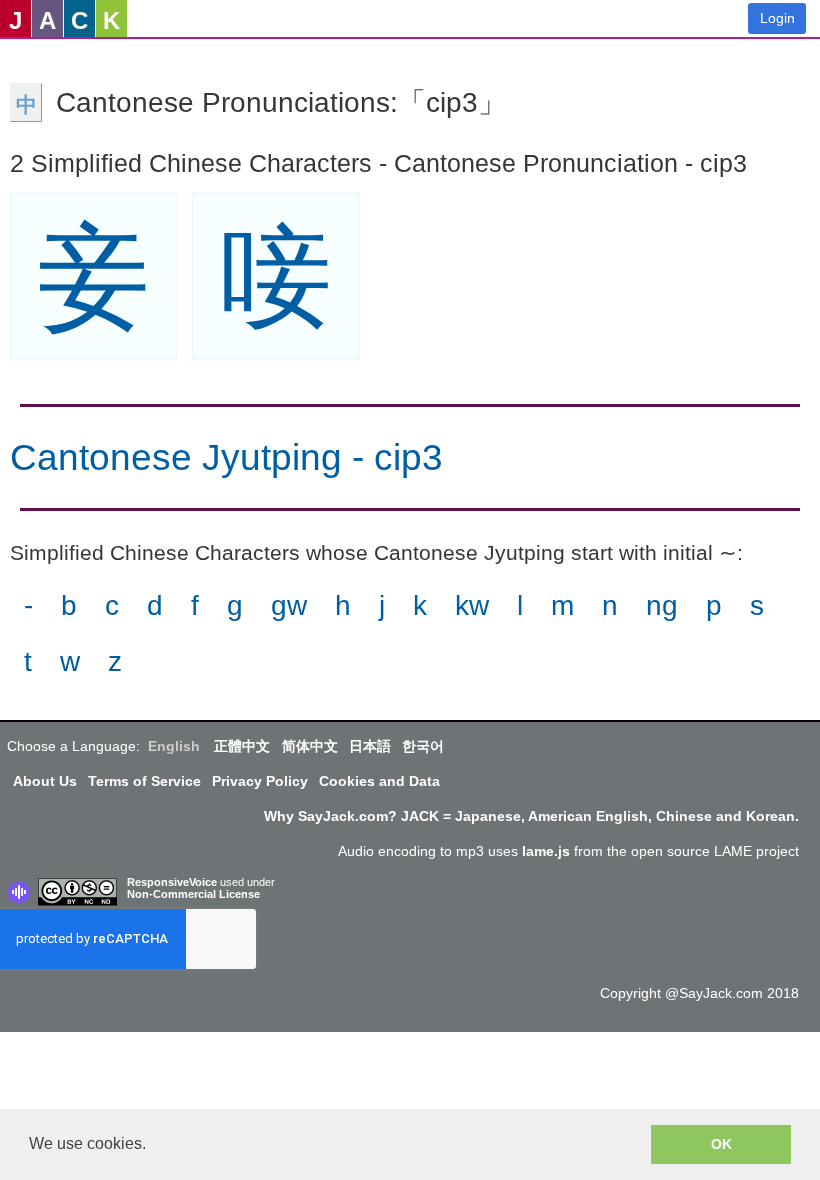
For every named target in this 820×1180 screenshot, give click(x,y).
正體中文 (242, 746)
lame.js (546, 851)
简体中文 (310, 746)
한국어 (423, 746)
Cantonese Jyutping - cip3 (226, 457)
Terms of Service (144, 781)
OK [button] (721, 1144)
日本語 (370, 746)
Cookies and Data (379, 781)
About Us (45, 781)
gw (289, 605)
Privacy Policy (260, 781)
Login (777, 18)
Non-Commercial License (193, 894)
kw (472, 605)
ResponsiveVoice (172, 882)
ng (662, 605)
